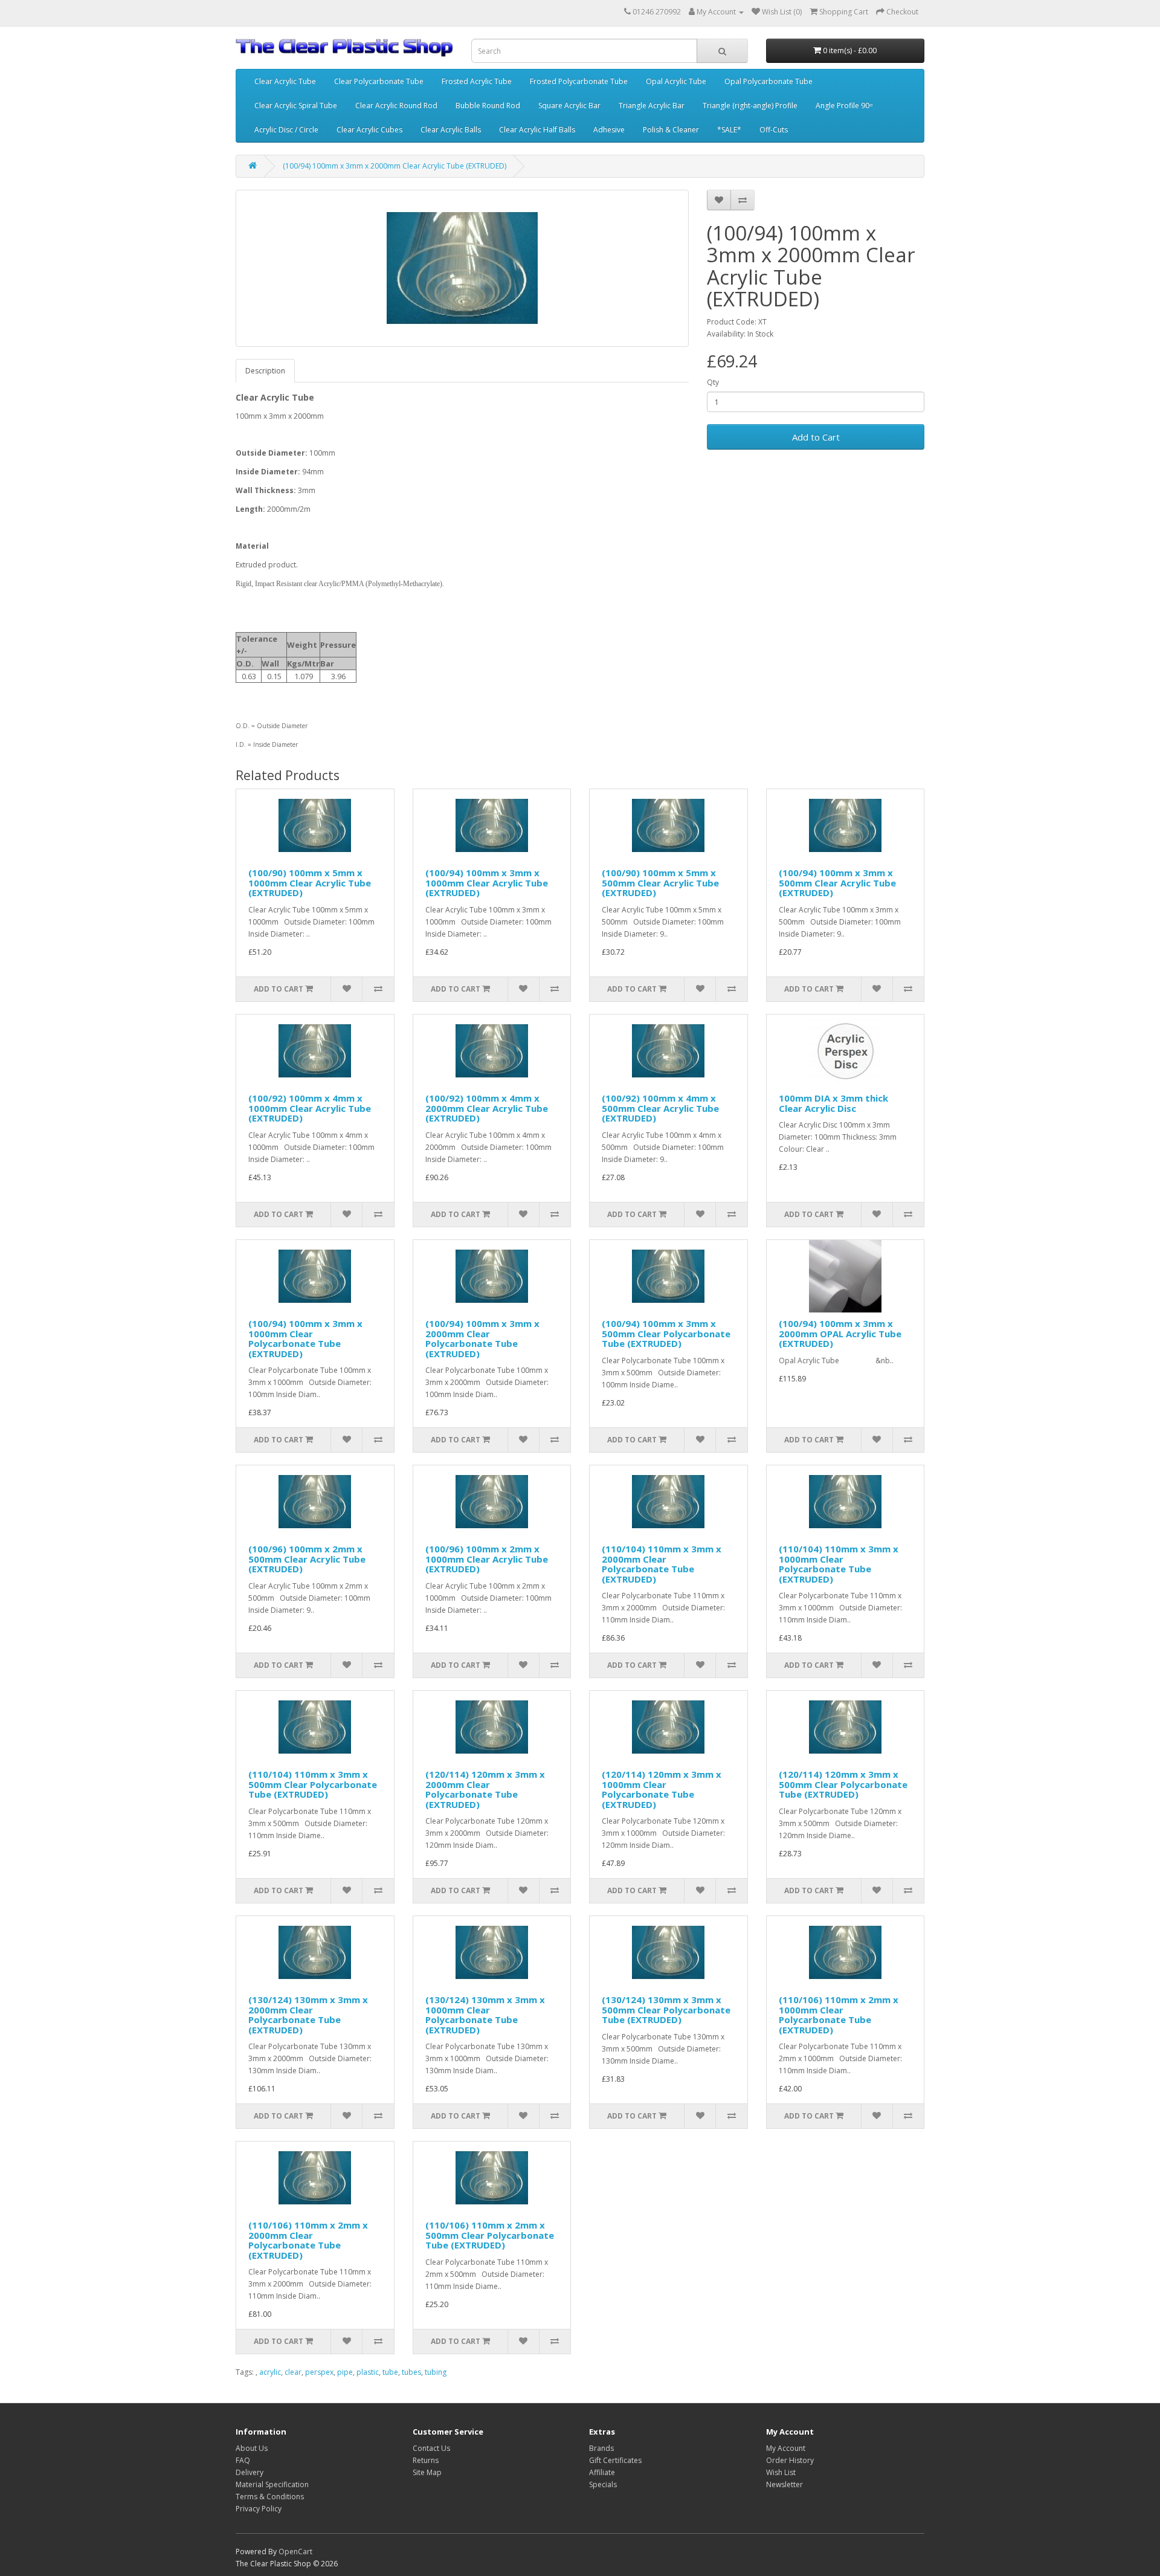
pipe (345, 2372)
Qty (713, 382)
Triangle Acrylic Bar (652, 105)
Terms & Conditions (270, 2497)
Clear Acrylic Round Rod (396, 105)
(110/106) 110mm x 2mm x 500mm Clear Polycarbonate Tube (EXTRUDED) (490, 2235)
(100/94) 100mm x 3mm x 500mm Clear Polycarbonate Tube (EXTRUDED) (666, 1333)
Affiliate (602, 2472)
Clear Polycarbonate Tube (379, 81)
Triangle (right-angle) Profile (750, 105)
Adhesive (609, 130)
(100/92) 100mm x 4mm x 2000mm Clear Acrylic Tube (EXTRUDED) (487, 1108)
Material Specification (272, 2484)
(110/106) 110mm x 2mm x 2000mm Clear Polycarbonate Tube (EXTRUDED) (308, 2240)
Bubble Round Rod (488, 105)
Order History (790, 2460)
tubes (411, 2372)
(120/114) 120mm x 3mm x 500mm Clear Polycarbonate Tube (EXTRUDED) (843, 1784)
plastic (368, 2372)
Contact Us (431, 2448)
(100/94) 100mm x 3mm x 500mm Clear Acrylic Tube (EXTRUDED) (837, 883)
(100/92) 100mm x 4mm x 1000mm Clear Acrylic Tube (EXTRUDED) (310, 1108)
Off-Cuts (774, 130)
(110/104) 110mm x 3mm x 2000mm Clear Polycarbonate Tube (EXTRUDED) (662, 1564)
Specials (603, 2484)
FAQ (243, 2460)
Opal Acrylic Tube (676, 81)
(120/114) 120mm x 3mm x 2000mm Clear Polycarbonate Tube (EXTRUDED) (485, 1789)
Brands (601, 2448)
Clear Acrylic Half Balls (537, 130)
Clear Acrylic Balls (451, 130)
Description (265, 371)
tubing (436, 2372)
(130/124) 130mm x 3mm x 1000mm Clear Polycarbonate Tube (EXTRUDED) (485, 2015)
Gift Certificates (615, 2460)
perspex (319, 2372)
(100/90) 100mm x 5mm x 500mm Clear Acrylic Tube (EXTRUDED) (660, 883)
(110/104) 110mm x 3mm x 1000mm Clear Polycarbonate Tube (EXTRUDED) (839, 1564)
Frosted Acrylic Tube (477, 81)
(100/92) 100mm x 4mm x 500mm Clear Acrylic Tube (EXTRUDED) (660, 1108)
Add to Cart (816, 437)
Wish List (781, 2472)
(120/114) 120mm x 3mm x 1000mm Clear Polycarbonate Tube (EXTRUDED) (662, 1789)
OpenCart (295, 2552)
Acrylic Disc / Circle (286, 130)
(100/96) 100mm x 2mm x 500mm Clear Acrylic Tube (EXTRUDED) (307, 1559)
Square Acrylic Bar (569, 105)
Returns (426, 2460)
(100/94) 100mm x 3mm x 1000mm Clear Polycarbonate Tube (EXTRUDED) (305, 1338)
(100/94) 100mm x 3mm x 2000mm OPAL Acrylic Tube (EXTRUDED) (840, 1333)
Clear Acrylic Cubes (369, 130)
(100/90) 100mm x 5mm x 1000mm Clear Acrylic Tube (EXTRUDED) (310, 883)
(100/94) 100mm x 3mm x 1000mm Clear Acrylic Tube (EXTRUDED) (487, 883)
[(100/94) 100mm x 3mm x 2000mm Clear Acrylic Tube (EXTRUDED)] (462, 268)
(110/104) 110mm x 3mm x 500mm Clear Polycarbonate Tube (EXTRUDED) (313, 1784)
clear (293, 2372)
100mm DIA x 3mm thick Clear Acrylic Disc (833, 1103)
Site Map (427, 2472)
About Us (252, 2448)
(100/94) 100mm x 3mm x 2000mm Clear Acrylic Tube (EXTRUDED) (395, 166)
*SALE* (729, 130)
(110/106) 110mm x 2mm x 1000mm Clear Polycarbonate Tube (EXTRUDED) (839, 2015)
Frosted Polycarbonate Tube (579, 81)
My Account (786, 2448)
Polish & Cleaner (671, 130)
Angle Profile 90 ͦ (843, 105)
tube (390, 2372)
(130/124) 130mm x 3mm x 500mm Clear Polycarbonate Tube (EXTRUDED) (666, 2009)
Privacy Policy (259, 2509)
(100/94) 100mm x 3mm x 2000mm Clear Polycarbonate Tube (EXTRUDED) (482, 1338)
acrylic (270, 2372)
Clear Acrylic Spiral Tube (296, 105)
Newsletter (785, 2484)
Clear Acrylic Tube (285, 81)
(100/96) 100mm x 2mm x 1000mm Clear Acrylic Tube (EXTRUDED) (487, 1559)
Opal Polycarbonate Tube (768, 81)
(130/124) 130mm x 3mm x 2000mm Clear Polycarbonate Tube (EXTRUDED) (308, 2015)
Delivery (250, 2472)
